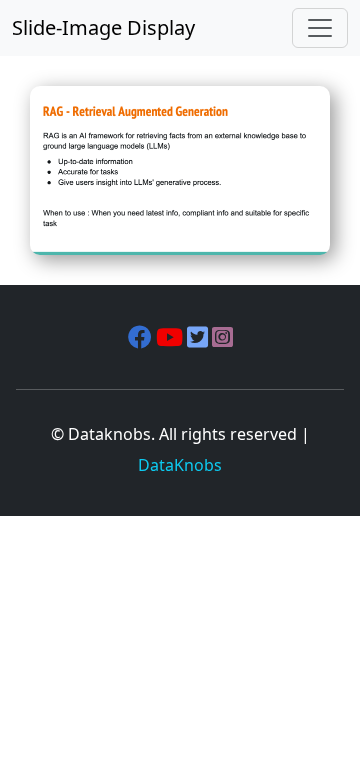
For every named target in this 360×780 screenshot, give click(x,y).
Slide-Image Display (103, 27)
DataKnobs (180, 465)
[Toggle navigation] (320, 28)
